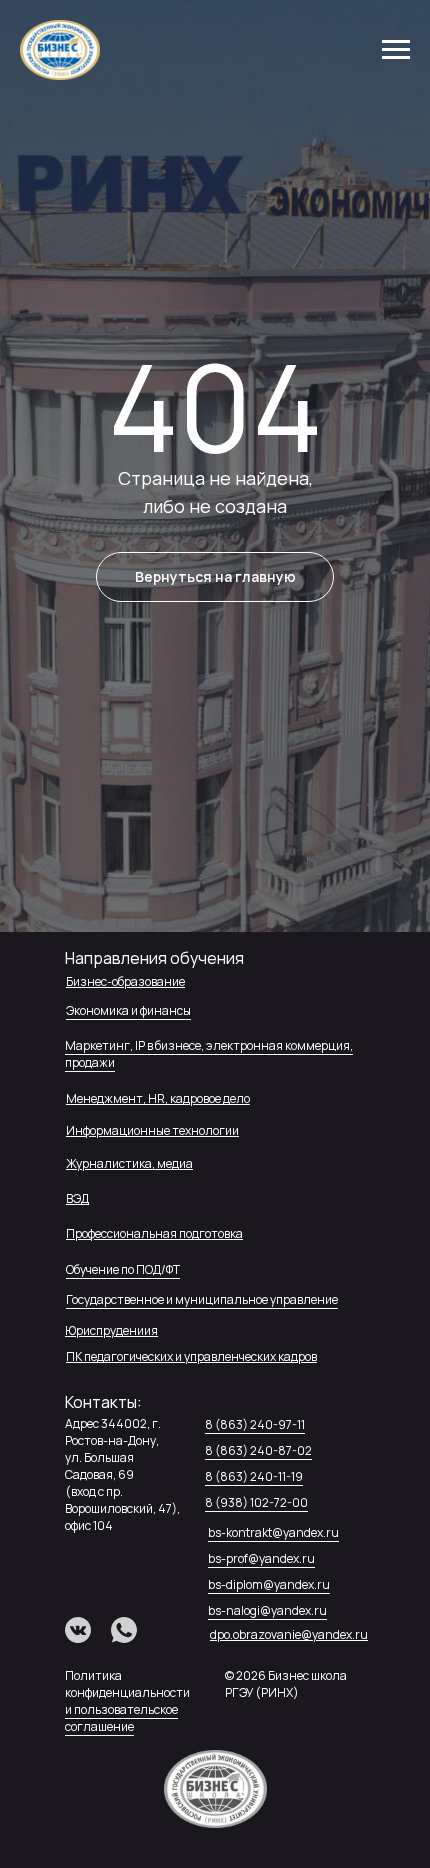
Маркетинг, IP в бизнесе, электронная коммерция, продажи (209, 1054)
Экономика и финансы (128, 1010)
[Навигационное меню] (396, 50)
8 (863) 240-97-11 (255, 1424)
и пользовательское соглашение (121, 1718)
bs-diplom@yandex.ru (269, 1584)
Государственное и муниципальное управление (202, 1299)
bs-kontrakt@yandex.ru (273, 1532)
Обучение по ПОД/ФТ (123, 1269)
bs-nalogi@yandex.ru (267, 1610)
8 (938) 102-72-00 (256, 1502)
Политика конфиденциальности (127, 1684)
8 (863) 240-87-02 (258, 1450)
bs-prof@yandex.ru (261, 1558)
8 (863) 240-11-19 (254, 1476)
